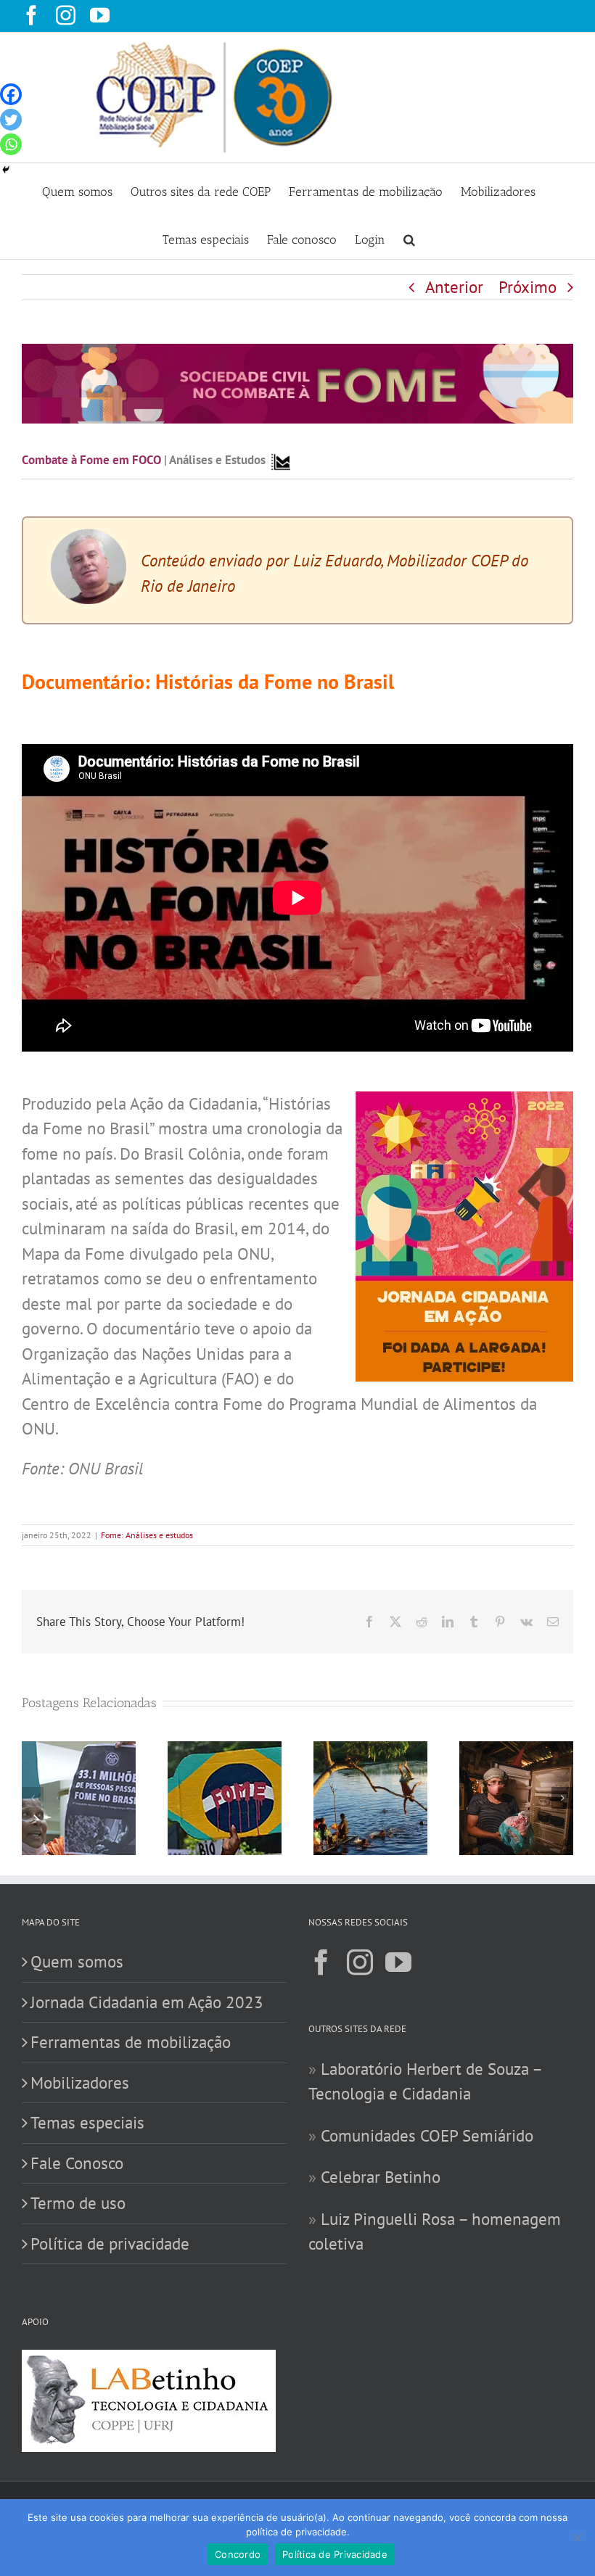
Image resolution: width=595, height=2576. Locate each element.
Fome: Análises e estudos (147, 1535)
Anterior (454, 287)
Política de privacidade (110, 2243)
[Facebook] (11, 94)
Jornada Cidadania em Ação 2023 (147, 2002)
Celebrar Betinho (381, 2177)
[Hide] (6, 170)
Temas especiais (87, 2122)
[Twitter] (11, 120)
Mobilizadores (80, 2082)
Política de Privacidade (335, 2554)
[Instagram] (360, 1962)
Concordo (238, 2554)
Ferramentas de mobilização (131, 2042)
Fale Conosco (77, 2163)
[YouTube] (398, 1962)
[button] (409, 235)
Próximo (528, 287)
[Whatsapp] (11, 144)
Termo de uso (78, 2203)
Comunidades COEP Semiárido (427, 2135)
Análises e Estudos (217, 460)
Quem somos (77, 1961)
